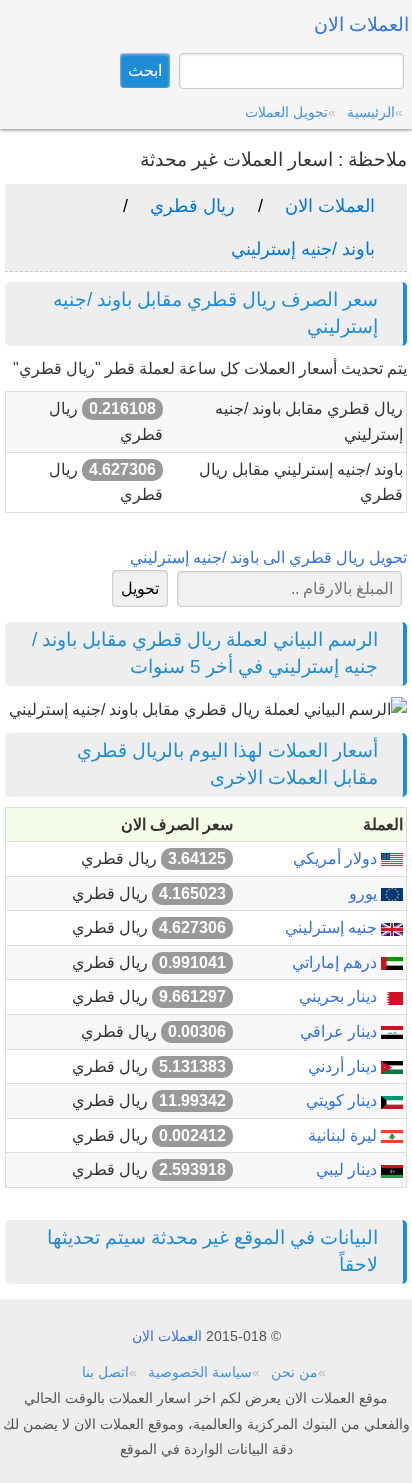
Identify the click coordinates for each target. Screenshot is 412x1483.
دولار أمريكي (337, 858)
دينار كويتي (343, 1100)
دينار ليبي (348, 1169)
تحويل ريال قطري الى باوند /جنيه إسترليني (268, 557)
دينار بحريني (340, 996)
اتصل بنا (105, 1372)
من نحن (294, 1372)
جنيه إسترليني (333, 927)
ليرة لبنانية (344, 1135)
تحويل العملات (286, 112)
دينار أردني (344, 1066)
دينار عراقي (340, 1031)
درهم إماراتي (336, 962)
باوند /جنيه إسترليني (303, 249)
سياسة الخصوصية (200, 1372)
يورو (365, 893)
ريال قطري (192, 206)
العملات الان (330, 206)
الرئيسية (371, 112)
